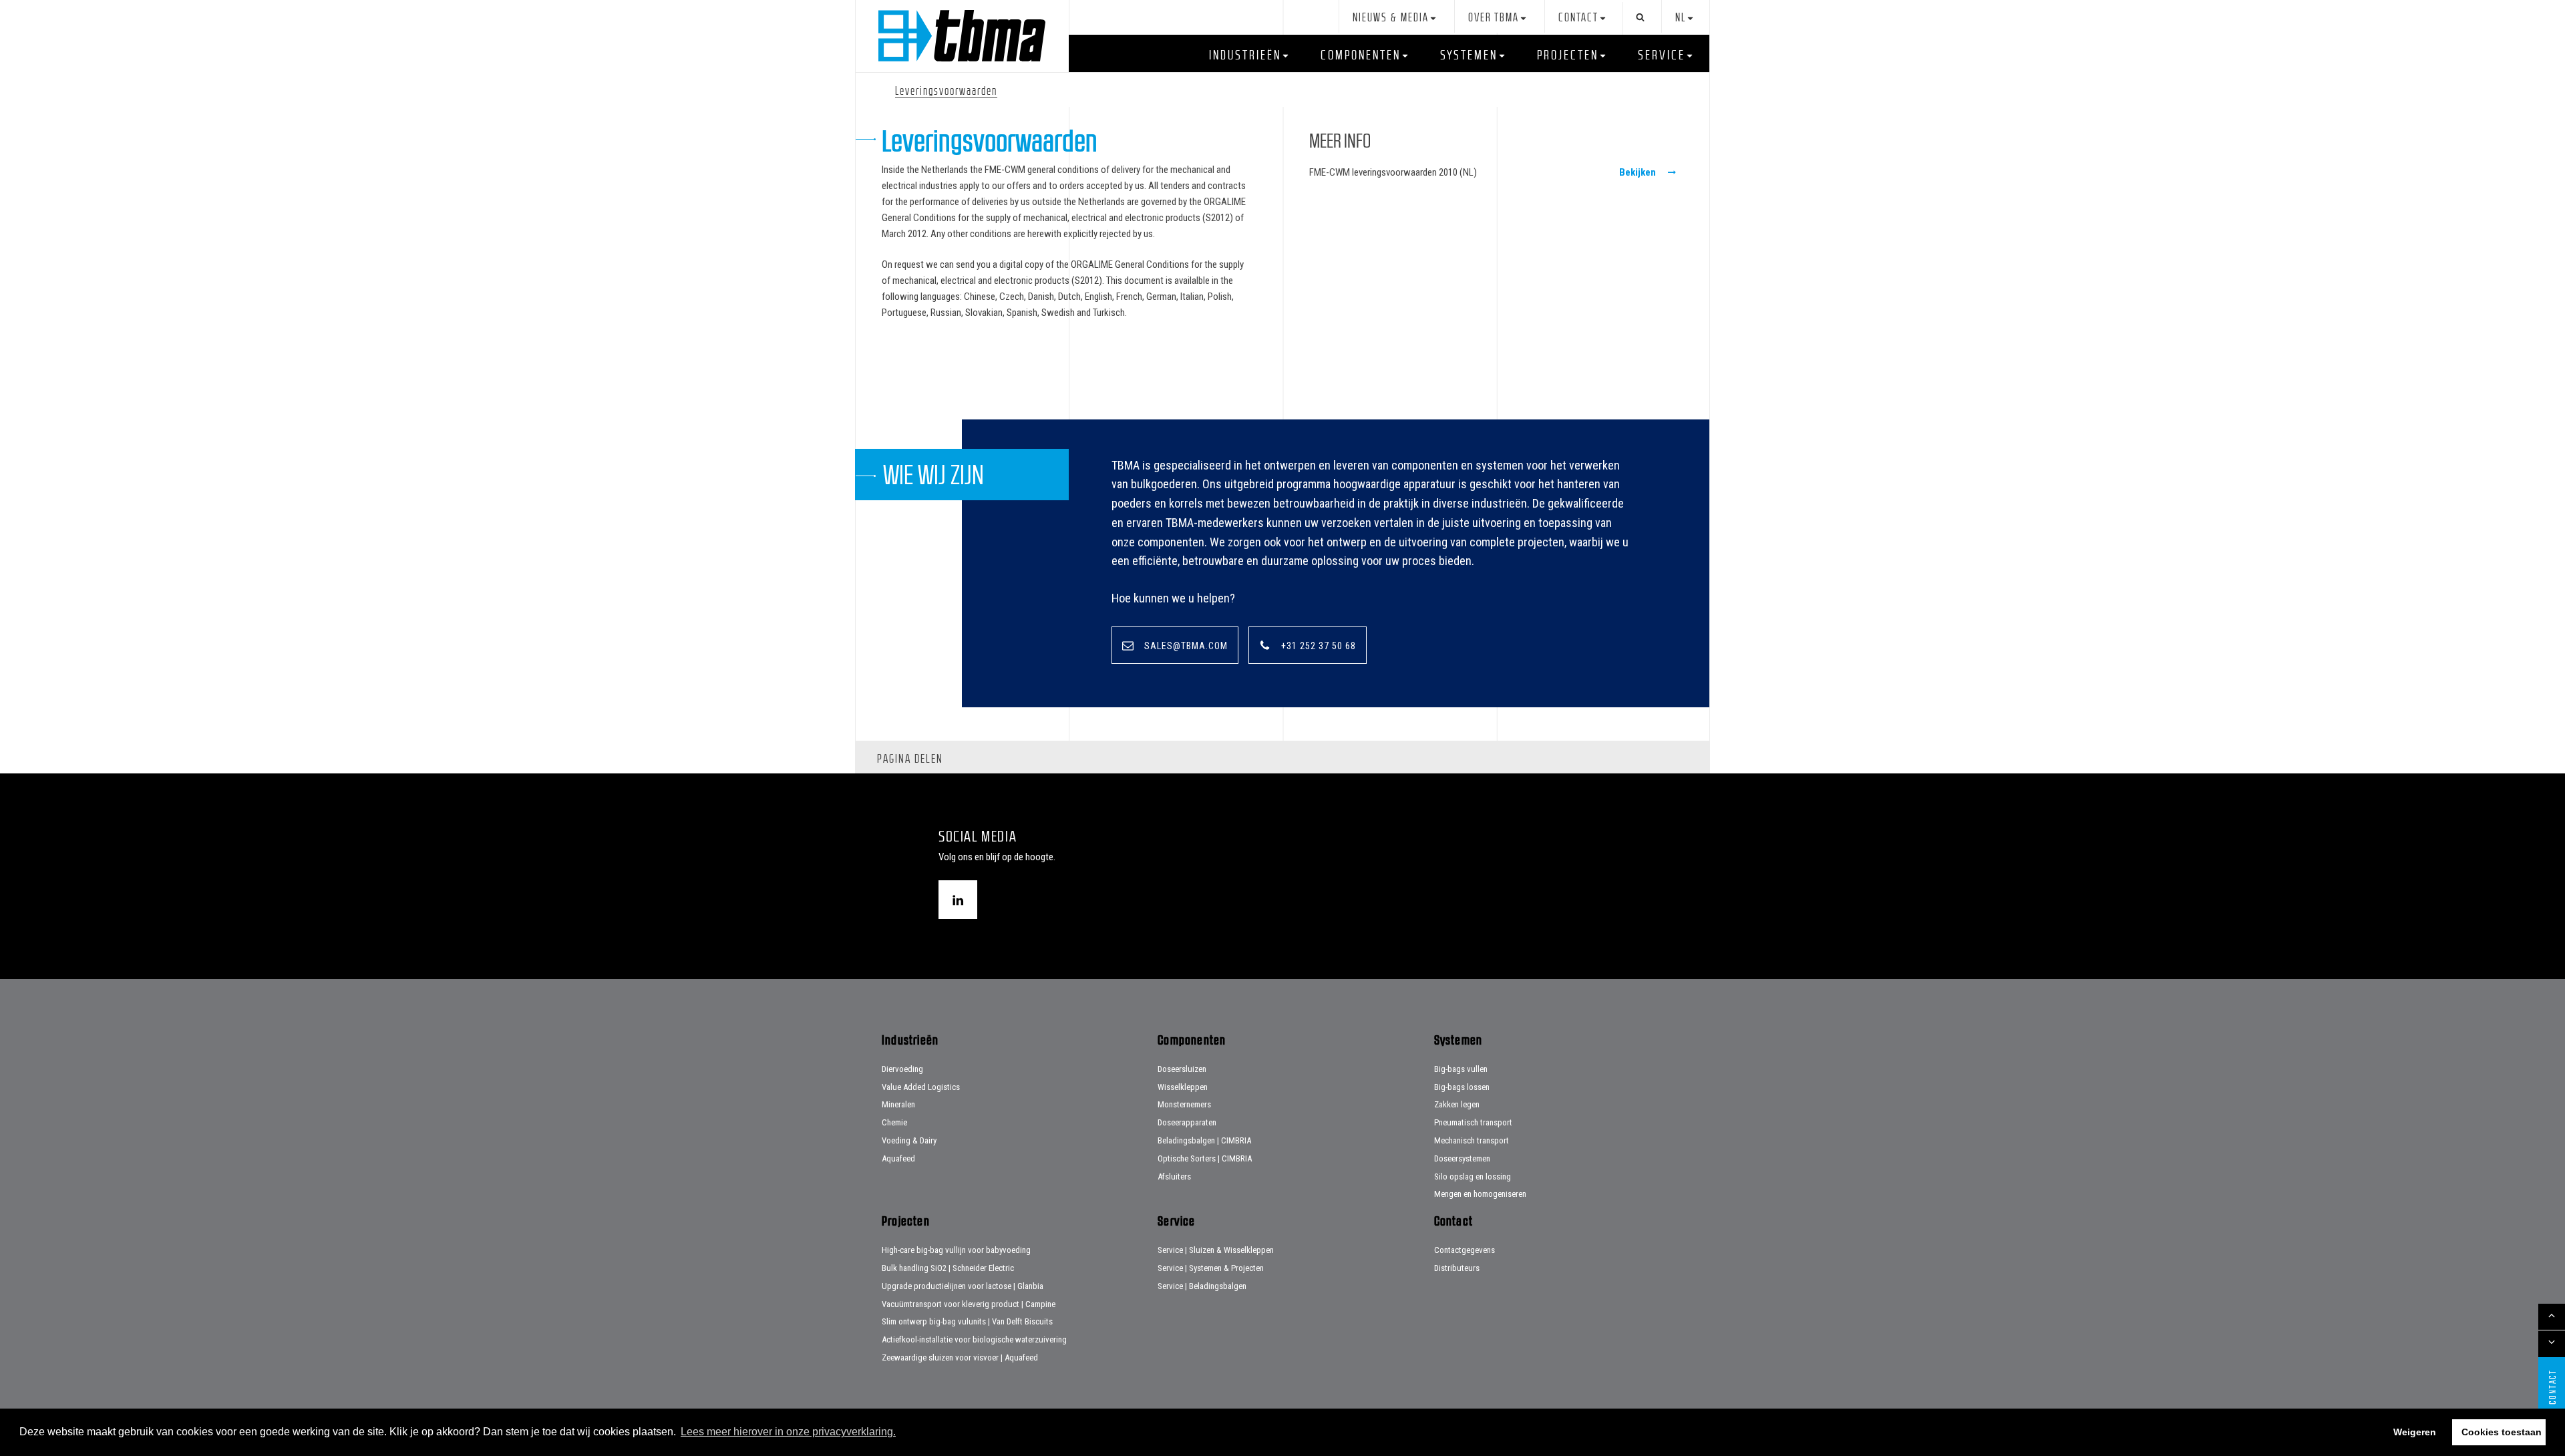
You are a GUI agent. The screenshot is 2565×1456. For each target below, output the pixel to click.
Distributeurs (1457, 1268)
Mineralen (898, 1104)
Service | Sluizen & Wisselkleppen (1216, 1250)
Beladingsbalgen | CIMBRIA (1204, 1140)
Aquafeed (898, 1158)
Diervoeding (902, 1069)
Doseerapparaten (1187, 1122)
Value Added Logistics (921, 1087)
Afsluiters (1174, 1176)
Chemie (894, 1122)
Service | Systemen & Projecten (1211, 1268)
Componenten (1361, 55)
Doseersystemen (1462, 1158)
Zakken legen (1457, 1104)
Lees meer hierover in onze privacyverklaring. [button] (788, 1432)
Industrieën (1245, 55)
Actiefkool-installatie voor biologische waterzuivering (974, 1339)
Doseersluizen (1182, 1069)
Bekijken (1638, 172)
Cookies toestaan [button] (2502, 1432)
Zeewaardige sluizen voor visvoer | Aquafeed (960, 1357)
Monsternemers (1184, 1104)
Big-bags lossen (1462, 1087)
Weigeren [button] (2415, 1432)
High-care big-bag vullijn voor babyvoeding (956, 1250)
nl (1681, 18)
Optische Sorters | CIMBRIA (1205, 1158)
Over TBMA (1494, 18)
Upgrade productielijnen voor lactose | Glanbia (963, 1286)
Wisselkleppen (1183, 1087)
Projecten (1568, 55)
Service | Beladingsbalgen (1202, 1286)
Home (962, 36)
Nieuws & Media (1391, 18)
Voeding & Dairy (909, 1140)
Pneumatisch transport (1473, 1122)
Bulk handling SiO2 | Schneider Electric (948, 1268)
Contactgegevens (1465, 1250)
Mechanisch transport (1472, 1140)
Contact (1578, 18)
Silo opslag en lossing (1473, 1176)
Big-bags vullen (1461, 1069)
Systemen (1469, 55)
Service (1662, 55)
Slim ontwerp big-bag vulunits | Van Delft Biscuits (967, 1321)
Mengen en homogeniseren (1480, 1194)
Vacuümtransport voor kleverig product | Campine (969, 1304)
